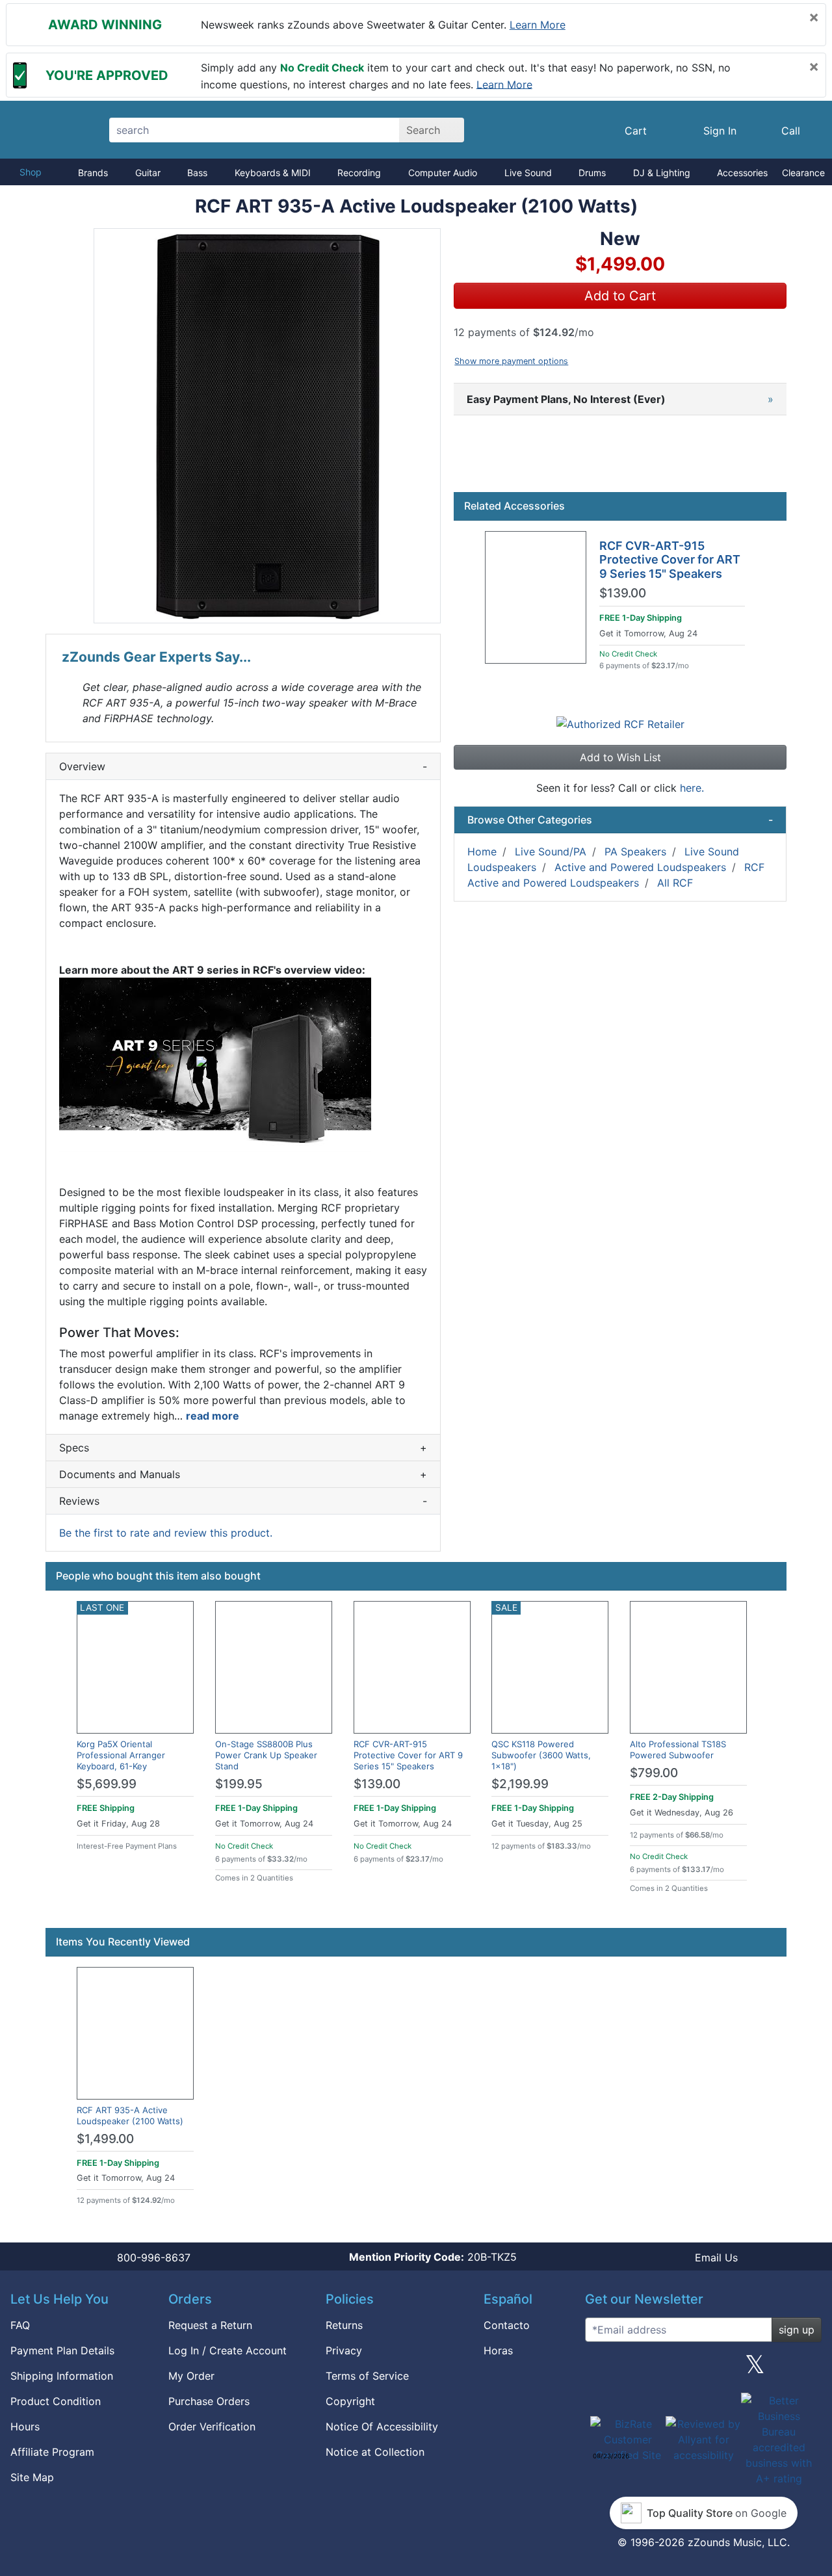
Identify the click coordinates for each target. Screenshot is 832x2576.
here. (692, 788)
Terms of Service (367, 2376)
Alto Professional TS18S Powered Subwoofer (678, 1750)
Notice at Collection (375, 2452)
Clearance (803, 173)
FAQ (20, 2325)
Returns (344, 2325)
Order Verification (212, 2426)
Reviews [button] (243, 1501)
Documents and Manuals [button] (243, 1474)
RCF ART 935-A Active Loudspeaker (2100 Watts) (130, 2115)
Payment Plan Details (62, 2350)
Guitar (148, 173)
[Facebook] (651, 2369)
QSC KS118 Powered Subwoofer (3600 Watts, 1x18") (541, 1755)
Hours (25, 2426)
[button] (267, 426)
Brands (93, 173)
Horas (498, 2350)
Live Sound (528, 173)
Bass (197, 173)
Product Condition (56, 2401)
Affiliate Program (52, 2452)
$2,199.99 (520, 1784)
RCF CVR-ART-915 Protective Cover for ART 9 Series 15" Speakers (670, 560)
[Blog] (600, 2369)
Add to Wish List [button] (620, 757)
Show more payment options (511, 361)
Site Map (32, 2477)
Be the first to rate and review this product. (166, 1533)
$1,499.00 (105, 2139)
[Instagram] (703, 2369)
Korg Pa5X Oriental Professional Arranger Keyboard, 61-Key (121, 1755)
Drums (592, 173)
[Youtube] (807, 2369)
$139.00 (623, 593)
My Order (191, 2376)
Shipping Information (62, 2376)
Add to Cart (620, 296)
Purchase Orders (209, 2401)
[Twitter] (755, 2369)
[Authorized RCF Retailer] (620, 723)
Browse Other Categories (620, 820)
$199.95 (239, 1784)
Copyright (350, 2401)
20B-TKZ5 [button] (433, 2257)
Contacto (507, 2325)
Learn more (538, 25)
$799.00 (654, 1773)
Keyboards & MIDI (273, 173)
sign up (797, 2330)
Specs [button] (243, 1448)
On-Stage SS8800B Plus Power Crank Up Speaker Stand (266, 1755)
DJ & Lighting (662, 173)
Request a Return (210, 2325)
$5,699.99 (107, 1784)
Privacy (344, 2350)
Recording (359, 173)
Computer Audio (443, 173)
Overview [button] (243, 766)
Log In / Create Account (227, 2350)
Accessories (742, 173)
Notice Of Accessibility (382, 2426)
